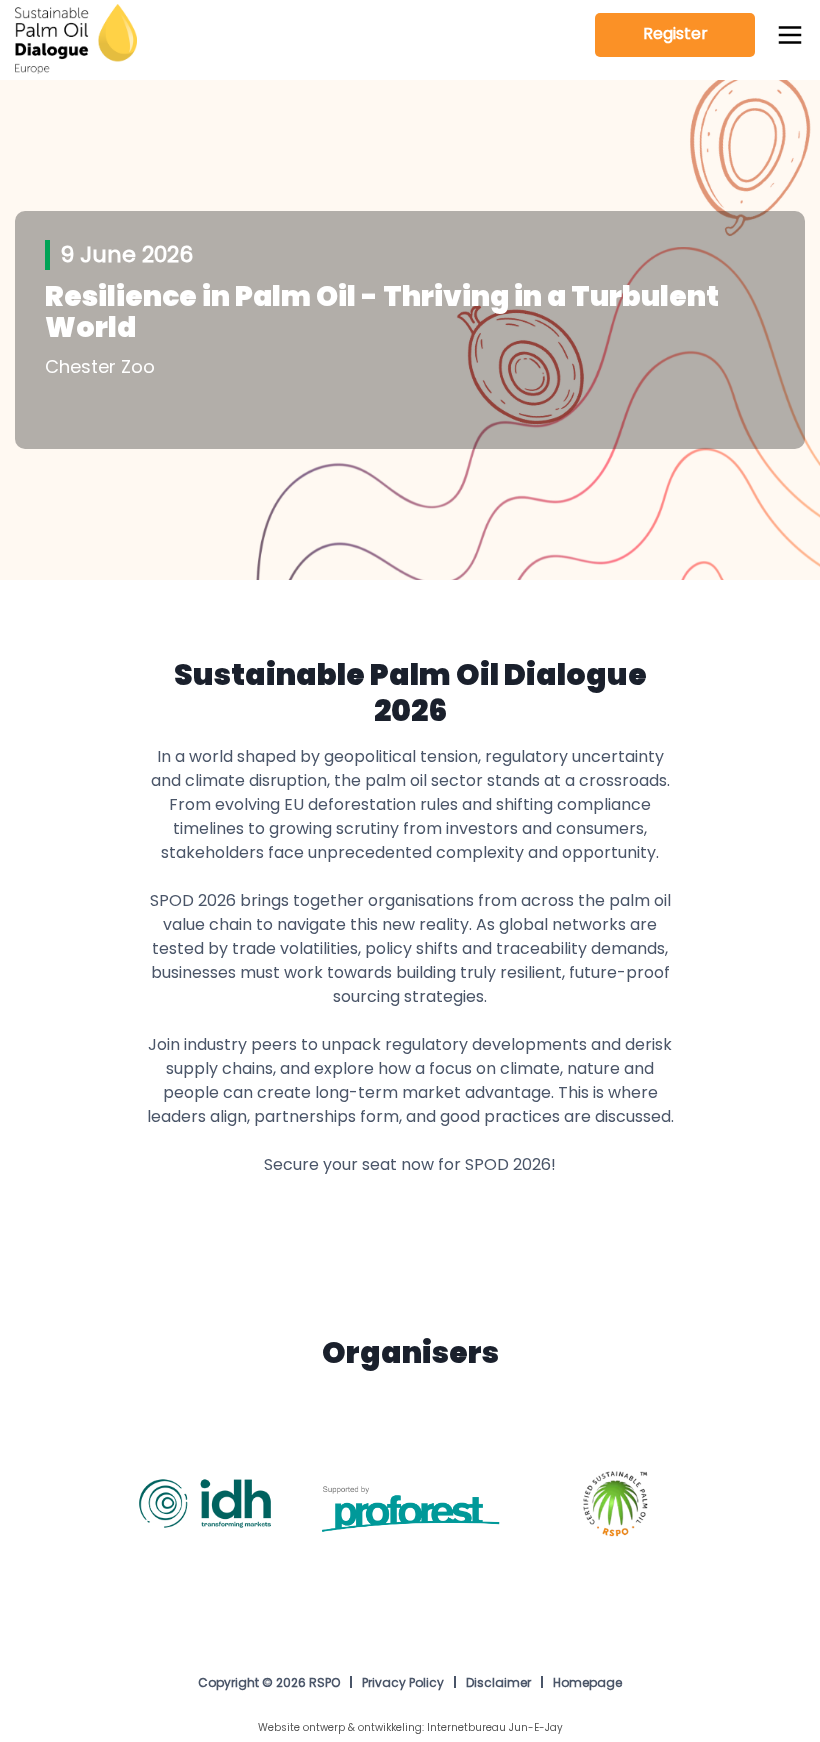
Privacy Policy (403, 1684)
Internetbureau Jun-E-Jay (495, 1728)
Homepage (587, 1684)
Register (675, 35)
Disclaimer (498, 1684)
